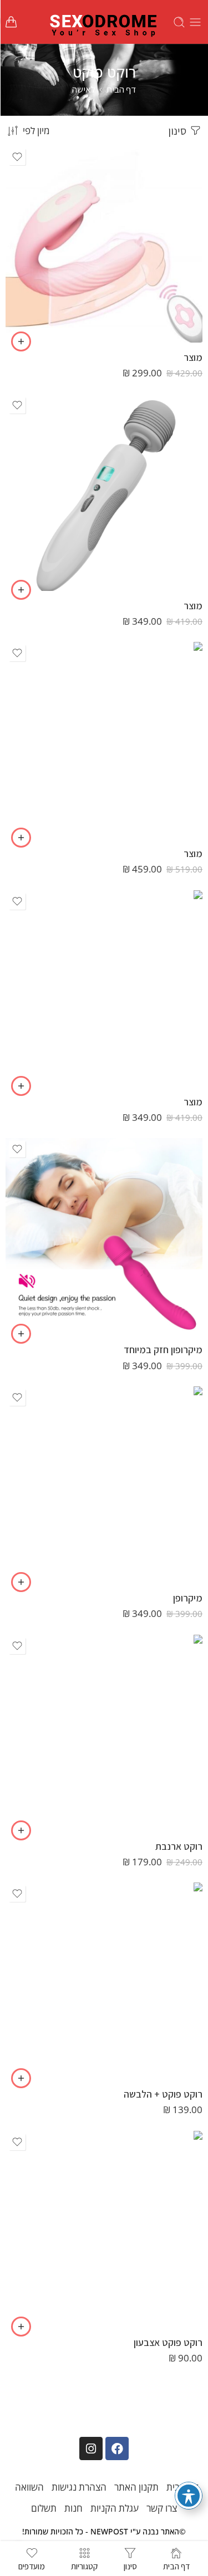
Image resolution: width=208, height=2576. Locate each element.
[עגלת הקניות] (11, 22)
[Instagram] (91, 2449)
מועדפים (32, 2565)
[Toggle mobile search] (179, 22)
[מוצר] (104, 244)
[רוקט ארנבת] (104, 1733)
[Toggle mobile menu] (195, 22)
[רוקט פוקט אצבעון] (104, 2229)
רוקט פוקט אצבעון (168, 2342)
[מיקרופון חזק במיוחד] (104, 1236)
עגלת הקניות (115, 2508)
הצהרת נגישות (79, 2487)
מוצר (193, 357)
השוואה (29, 2487)
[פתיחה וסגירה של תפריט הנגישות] (189, 2496)
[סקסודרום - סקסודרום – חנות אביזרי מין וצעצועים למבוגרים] (104, 22)
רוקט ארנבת (179, 1846)
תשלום (44, 2508)
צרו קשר (162, 2508)
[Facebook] (117, 2449)
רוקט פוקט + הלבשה (163, 2094)
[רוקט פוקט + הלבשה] (104, 1981)
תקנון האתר (136, 2487)
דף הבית (121, 89)
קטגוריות (84, 2565)
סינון (178, 131)
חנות (73, 2508)
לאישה (84, 89)
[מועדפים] (17, 157)
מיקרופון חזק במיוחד (163, 1350)
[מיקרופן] (104, 1485)
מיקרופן (188, 1598)
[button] (21, 341)
